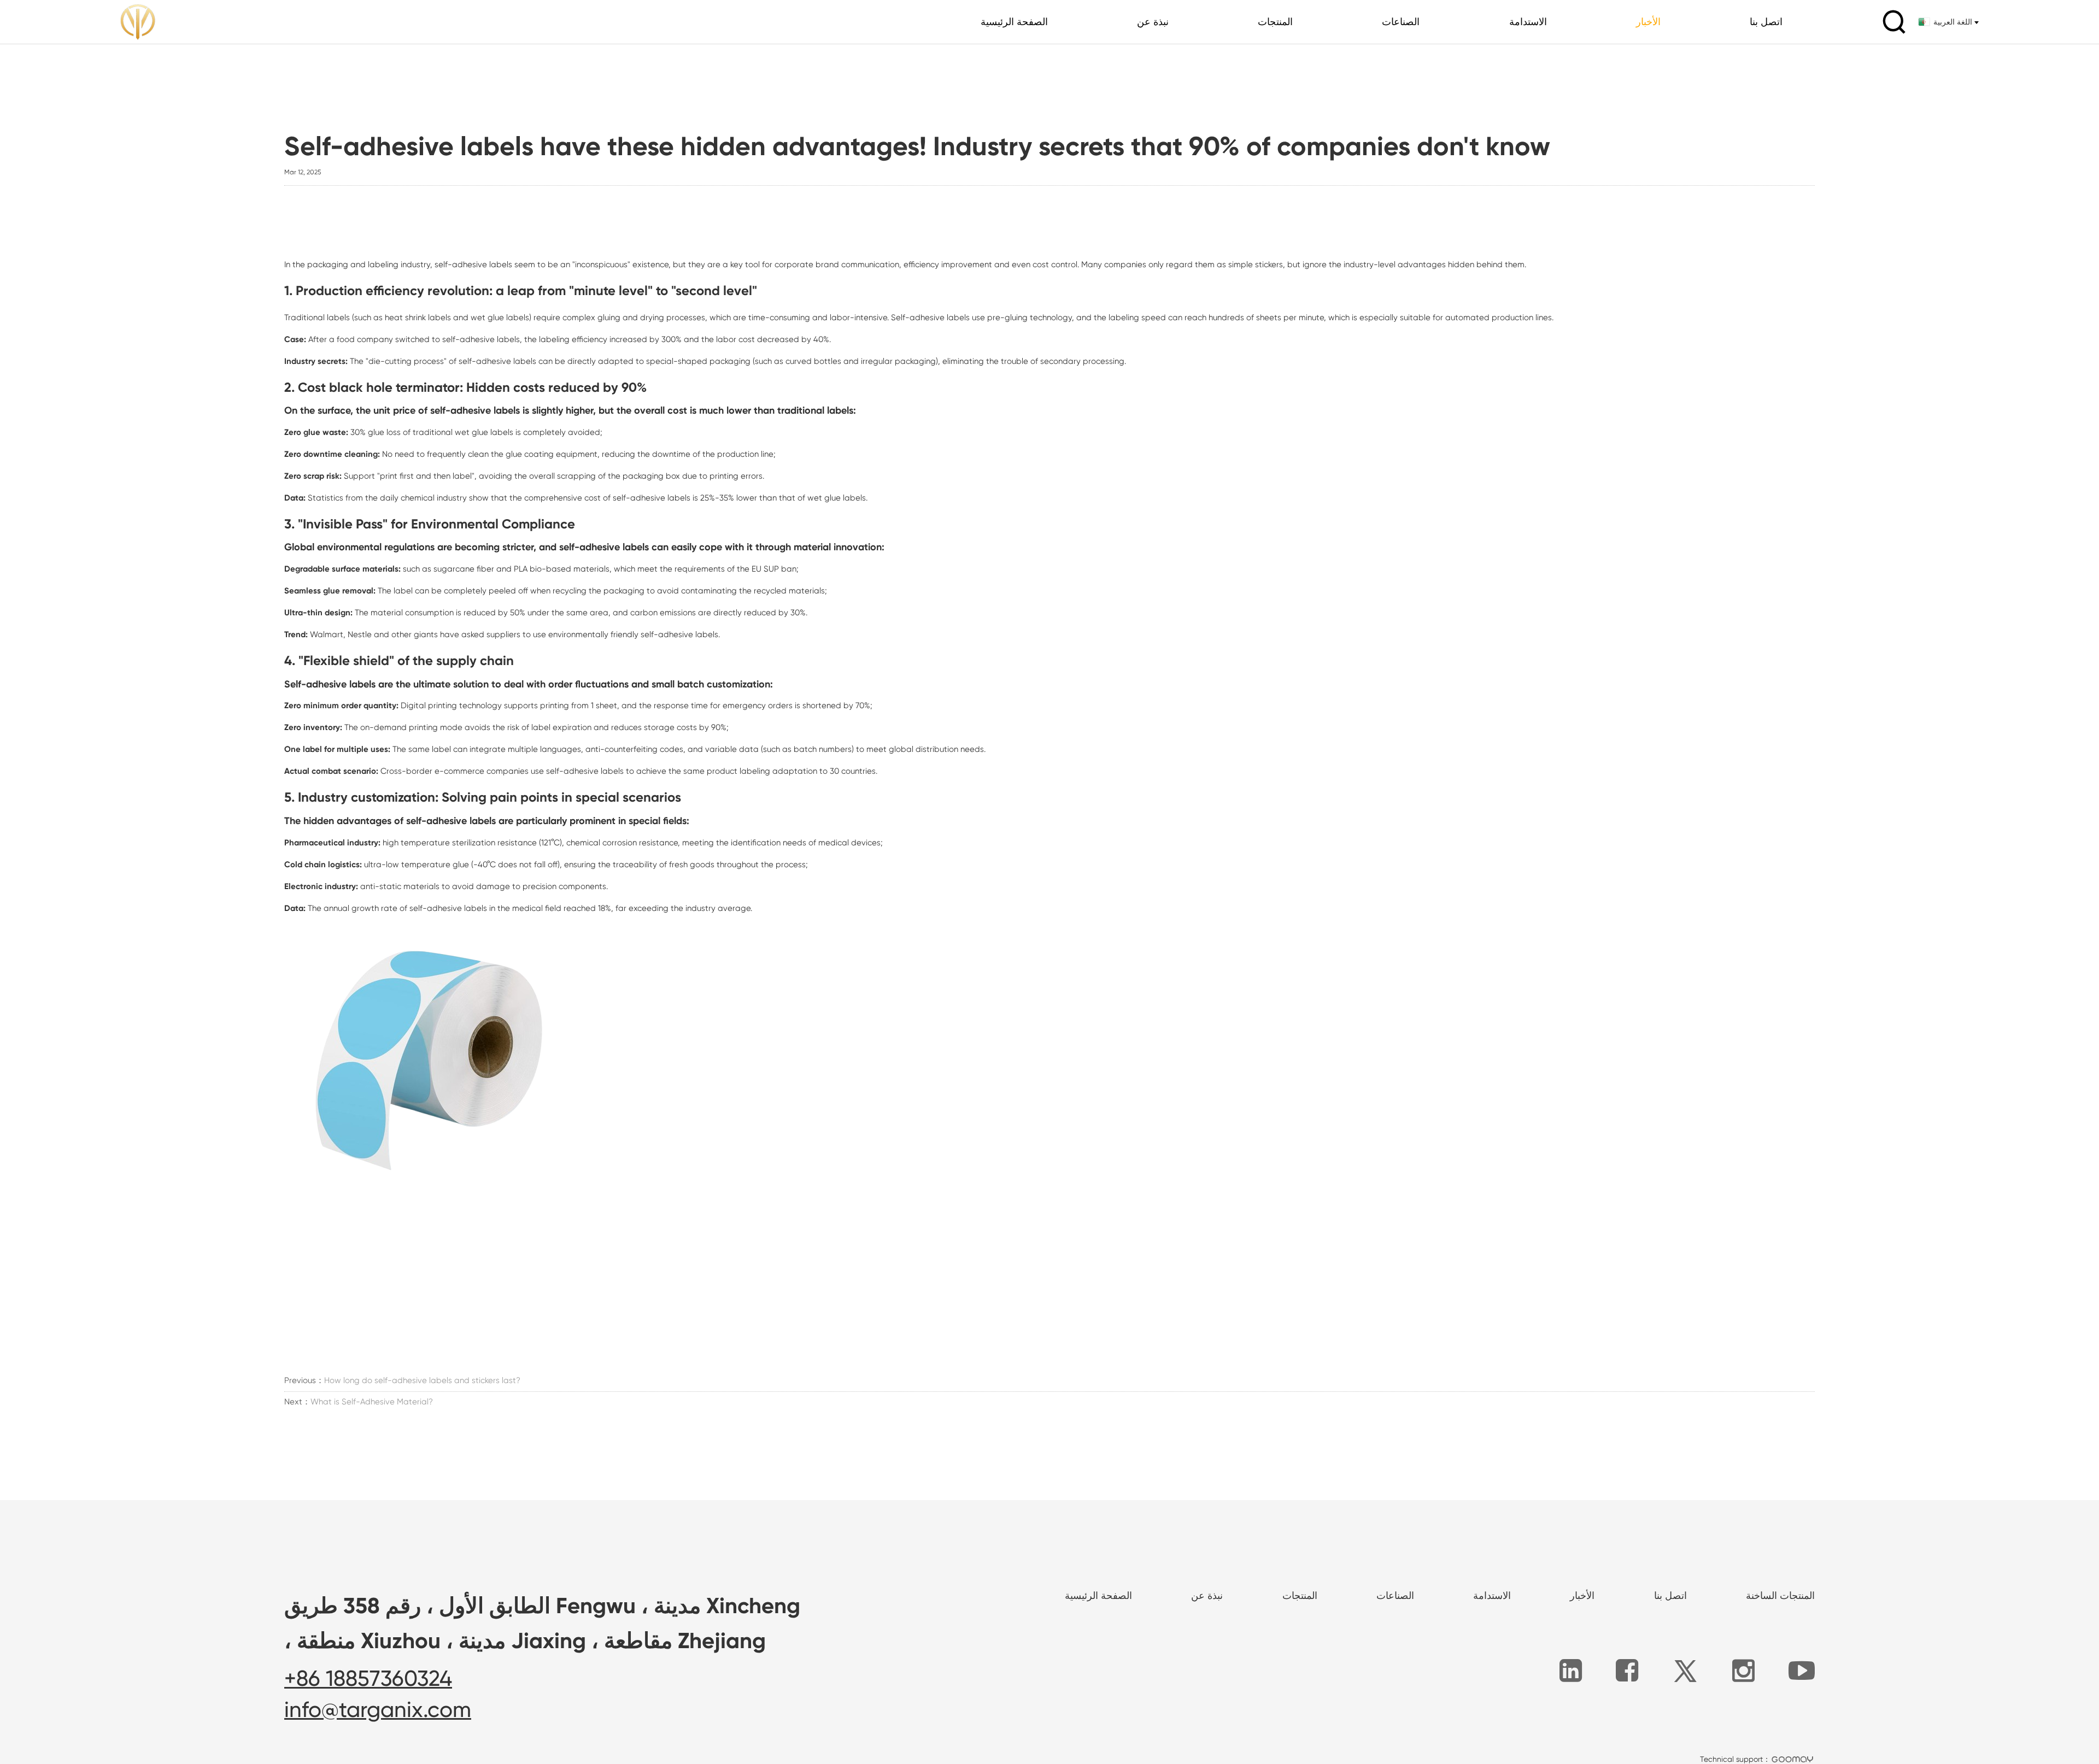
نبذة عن (1153, 22)
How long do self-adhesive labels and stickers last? (422, 1380)
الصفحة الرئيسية (1014, 22)
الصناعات (1401, 22)
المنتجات (1275, 22)
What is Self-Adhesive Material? (372, 1402)
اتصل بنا (1766, 22)
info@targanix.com (378, 1710)
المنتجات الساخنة (1780, 1595)
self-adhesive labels (473, 264)
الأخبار (1648, 22)
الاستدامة (1528, 22)
